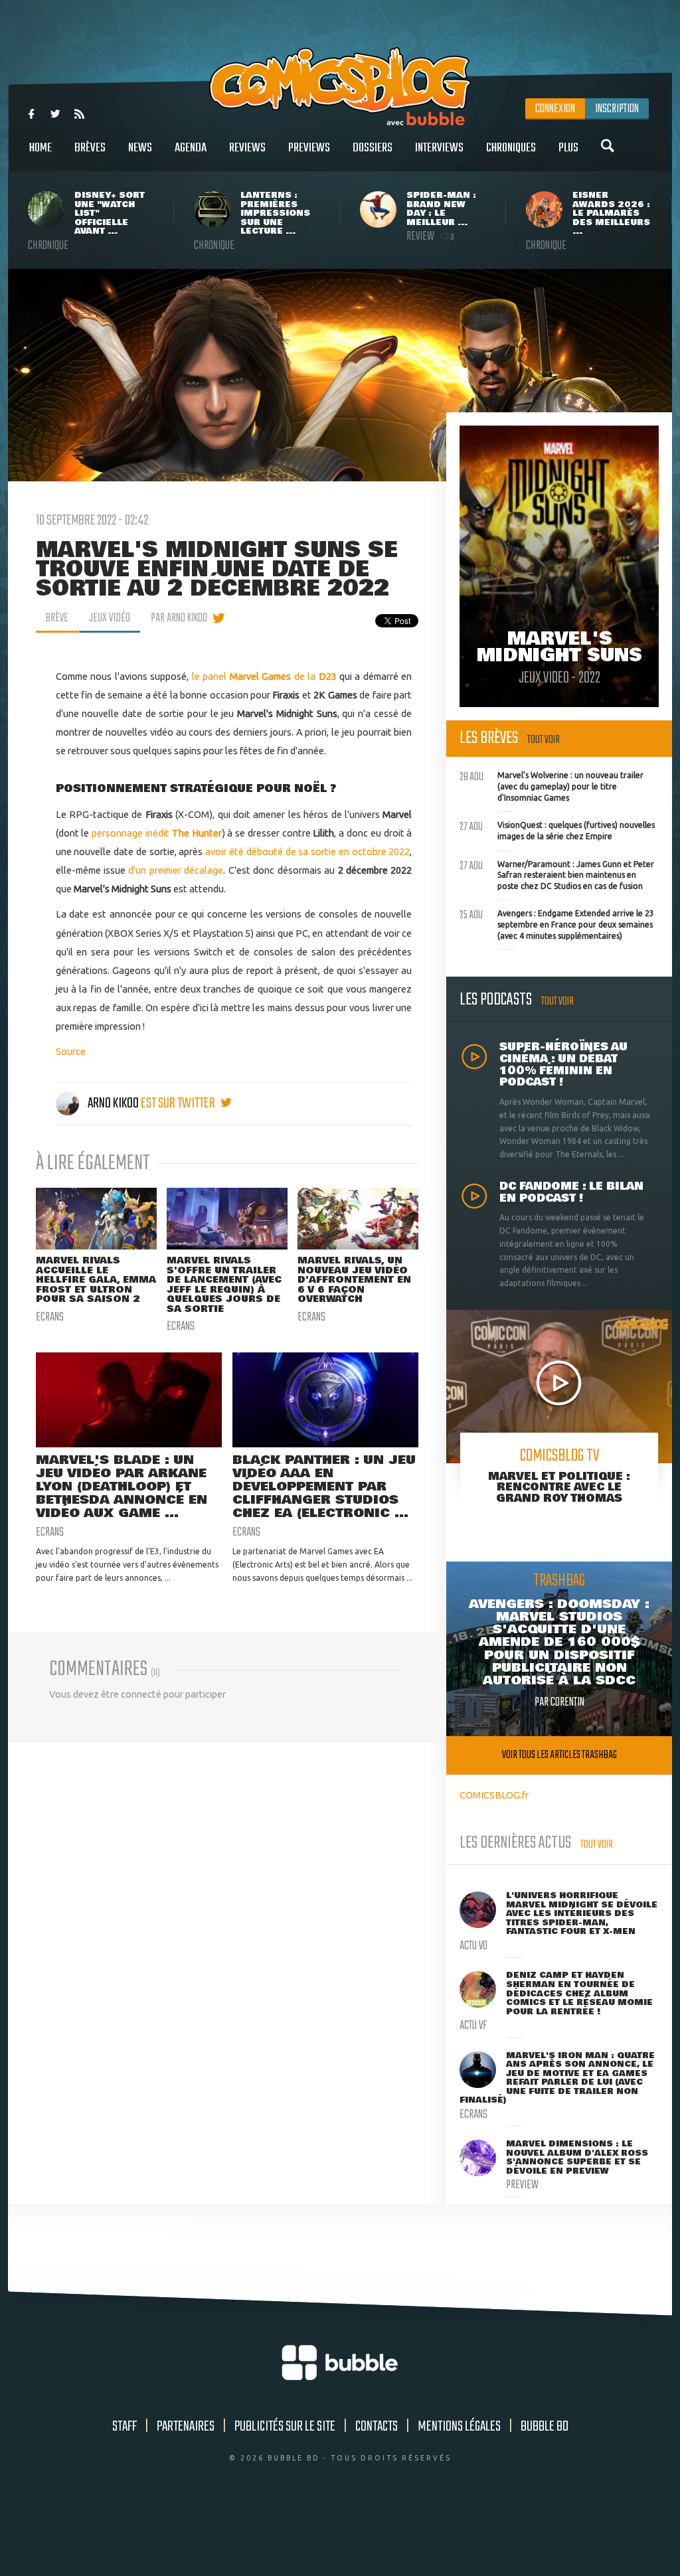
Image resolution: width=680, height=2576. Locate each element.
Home (41, 148)
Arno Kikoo (113, 1103)
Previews (309, 148)
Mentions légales (459, 2427)
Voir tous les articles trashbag (559, 1755)
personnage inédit (156, 833)
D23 (328, 676)
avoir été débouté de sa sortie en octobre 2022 (307, 851)
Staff (125, 2427)
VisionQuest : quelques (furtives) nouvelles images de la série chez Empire (557, 829)
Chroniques (511, 148)
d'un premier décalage (176, 870)
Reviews (247, 148)
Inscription (617, 109)
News (140, 148)
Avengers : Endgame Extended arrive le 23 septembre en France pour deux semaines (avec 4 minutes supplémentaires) (557, 923)
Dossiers (373, 148)
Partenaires (186, 2427)
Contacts (377, 2427)
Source (71, 1051)
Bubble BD (545, 2427)
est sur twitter (179, 1103)
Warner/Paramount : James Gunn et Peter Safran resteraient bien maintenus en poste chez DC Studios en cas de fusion (557, 874)
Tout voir (544, 740)
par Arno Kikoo (179, 618)
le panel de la (255, 676)
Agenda (191, 148)
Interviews (439, 148)
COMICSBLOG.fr (494, 1795)
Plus (568, 148)
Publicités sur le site (285, 2427)
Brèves (90, 148)
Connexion (555, 109)
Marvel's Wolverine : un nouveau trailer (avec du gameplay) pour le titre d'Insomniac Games (552, 785)
